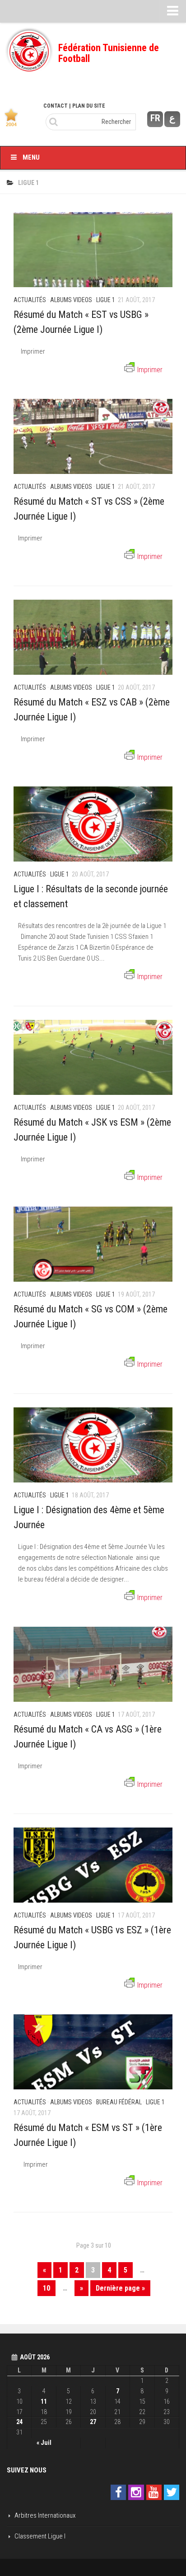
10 (46, 2288)
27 (93, 2422)
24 (19, 2422)
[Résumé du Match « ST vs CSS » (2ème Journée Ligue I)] (93, 436)
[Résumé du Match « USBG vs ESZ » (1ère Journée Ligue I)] (93, 1865)
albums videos (71, 300)
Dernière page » (120, 2288)
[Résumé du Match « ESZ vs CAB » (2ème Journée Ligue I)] (93, 637)
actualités (30, 300)
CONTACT (56, 106)
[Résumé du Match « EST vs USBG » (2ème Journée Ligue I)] (93, 250)
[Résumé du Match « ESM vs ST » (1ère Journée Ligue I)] (93, 2052)
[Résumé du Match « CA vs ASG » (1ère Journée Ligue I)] (93, 1664)
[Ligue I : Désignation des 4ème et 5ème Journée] (93, 1445)
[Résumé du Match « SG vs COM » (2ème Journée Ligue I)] (93, 1244)
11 (44, 2401)
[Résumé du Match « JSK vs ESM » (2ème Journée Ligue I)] (93, 1057)
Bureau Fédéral (119, 2102)
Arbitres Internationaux (45, 2515)
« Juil (44, 2443)
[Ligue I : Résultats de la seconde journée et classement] (93, 824)
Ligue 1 (106, 300)
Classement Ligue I (40, 2536)
